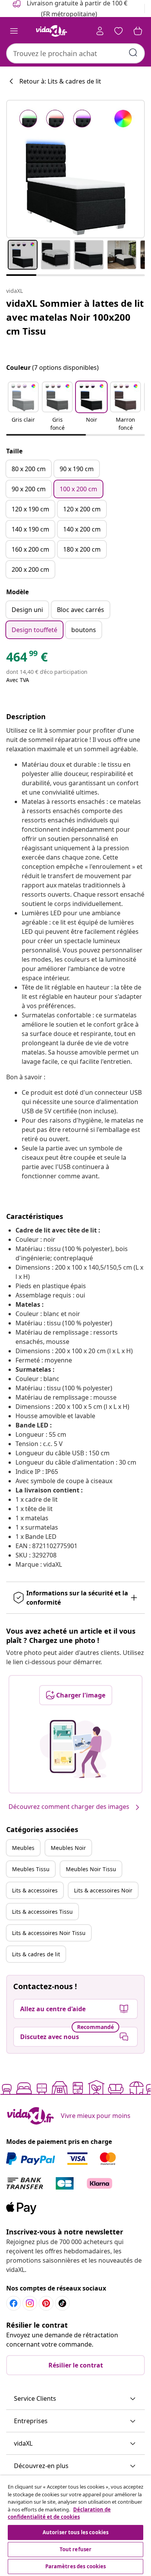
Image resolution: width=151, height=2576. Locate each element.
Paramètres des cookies (76, 2566)
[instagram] (30, 2303)
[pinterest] (46, 2303)
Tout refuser (76, 2549)
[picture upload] (76, 1749)
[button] (23, 407)
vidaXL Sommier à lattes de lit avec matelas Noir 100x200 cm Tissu (75, 317)
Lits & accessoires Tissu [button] (42, 1912)
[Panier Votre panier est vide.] (138, 31)
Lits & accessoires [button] (35, 1890)
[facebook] (14, 2303)
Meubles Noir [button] (68, 1848)
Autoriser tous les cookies (75, 2532)
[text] (27, 659)
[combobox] (75, 53)
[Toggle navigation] (14, 31)
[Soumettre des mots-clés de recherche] (133, 53)
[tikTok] (62, 2303)
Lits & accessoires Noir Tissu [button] (49, 1933)
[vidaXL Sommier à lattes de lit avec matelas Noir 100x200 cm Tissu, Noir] (75, 169)
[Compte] (100, 31)
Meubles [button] (23, 1848)
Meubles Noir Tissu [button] (91, 1869)
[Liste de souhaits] (118, 31)
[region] (75, 2526)
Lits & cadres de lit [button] (36, 1954)
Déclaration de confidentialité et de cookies (59, 2513)
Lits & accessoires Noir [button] (103, 1890)
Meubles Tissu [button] (31, 1869)
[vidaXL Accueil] (51, 31)
